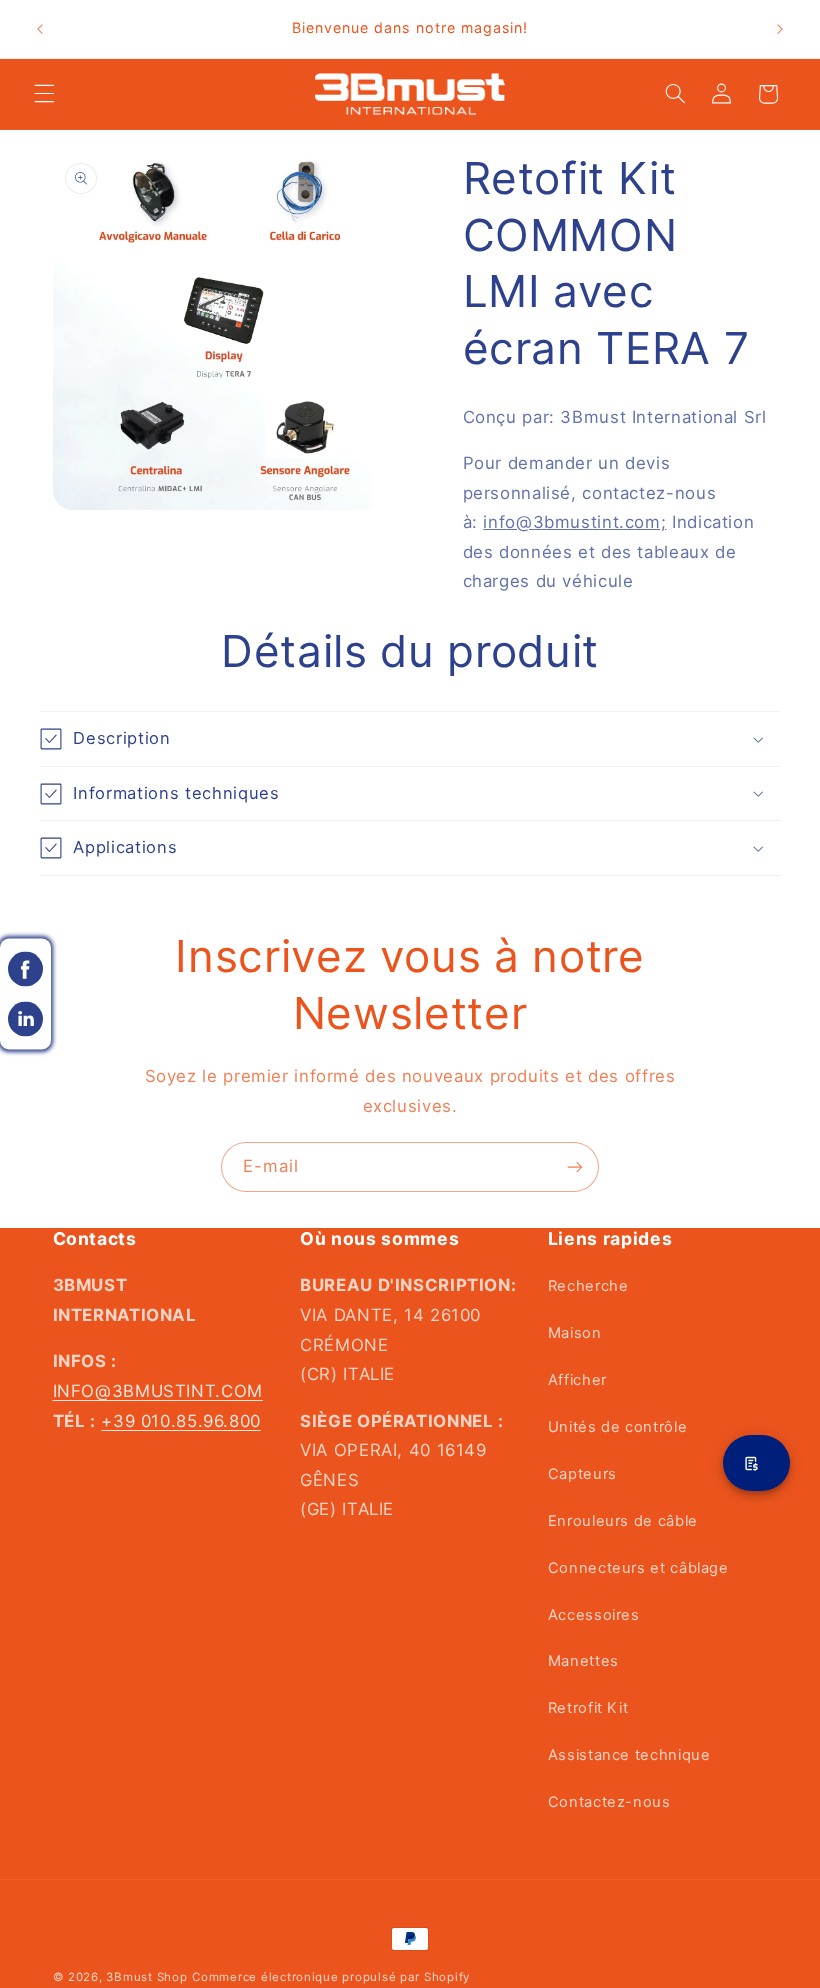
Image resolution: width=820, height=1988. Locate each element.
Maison (575, 1333)
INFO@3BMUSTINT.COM (158, 1391)
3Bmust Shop (146, 1977)
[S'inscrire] (575, 1166)
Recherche (588, 1286)
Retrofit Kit (588, 1708)
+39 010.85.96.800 (181, 1421)
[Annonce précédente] (40, 29)
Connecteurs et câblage (638, 1568)
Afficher (577, 1380)
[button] (44, 94)
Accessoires (594, 1615)
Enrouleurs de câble (623, 1521)
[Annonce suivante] (780, 29)
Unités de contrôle (617, 1427)
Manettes (583, 1661)
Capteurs (582, 1474)
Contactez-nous (609, 1802)
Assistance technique (629, 1755)
